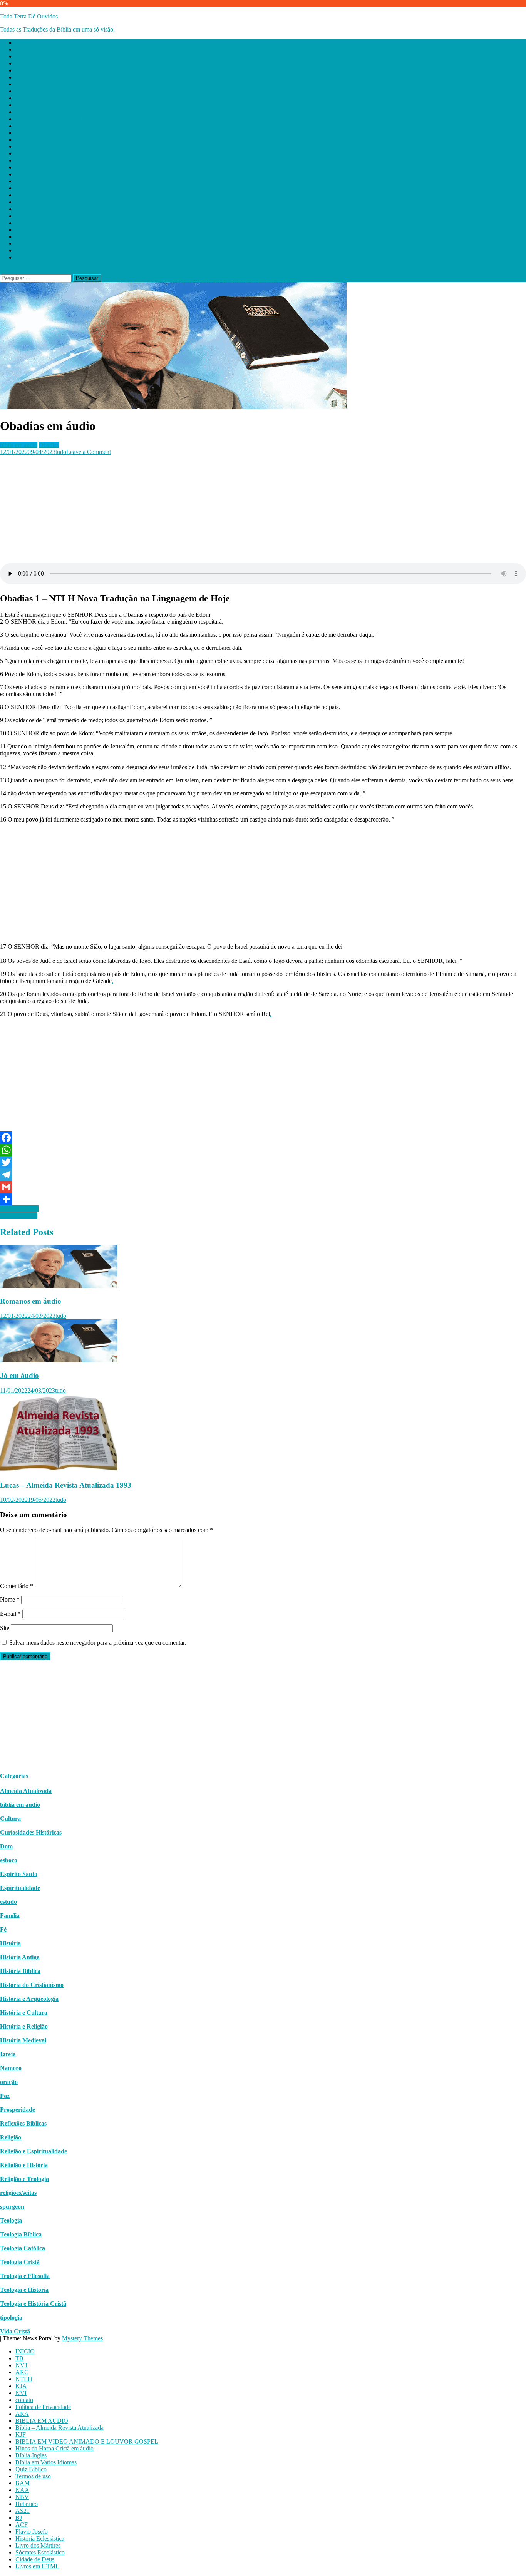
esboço (9, 1860)
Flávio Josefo (32, 223)
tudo (61, 452)
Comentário (17, 1586)
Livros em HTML (37, 257)
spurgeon (12, 2207)
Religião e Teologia (24, 2179)
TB (19, 49)
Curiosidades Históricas (31, 1832)
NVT (22, 56)
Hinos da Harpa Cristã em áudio (54, 140)
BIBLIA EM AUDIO (42, 112)
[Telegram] (263, 1175)
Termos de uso (33, 167)
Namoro (11, 2068)
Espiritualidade (20, 1888)
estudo (8, 1902)
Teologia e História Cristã (33, 2304)
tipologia (11, 2317)
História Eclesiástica (40, 230)
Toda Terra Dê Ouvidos (29, 16)
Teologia (11, 2220)
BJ (19, 209)
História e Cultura (24, 2013)
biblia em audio (19, 445)
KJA (21, 77)
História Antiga (20, 1957)
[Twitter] (263, 1162)
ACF (22, 216)
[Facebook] (263, 1138)
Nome (10, 1599)
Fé (3, 1929)
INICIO (25, 43)
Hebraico (27, 195)
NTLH (24, 70)
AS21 (23, 202)
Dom (6, 1846)
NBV (22, 188)
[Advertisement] (231, 509)
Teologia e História (24, 2290)
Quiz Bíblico (31, 160)
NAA (22, 181)
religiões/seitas (18, 2193)
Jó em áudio (19, 1375)
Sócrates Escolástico (40, 244)
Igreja (8, 2054)
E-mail (10, 1614)
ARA (22, 105)
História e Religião (24, 2026)
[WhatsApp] (263, 1150)
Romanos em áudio (31, 1301)
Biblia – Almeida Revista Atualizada (59, 119)
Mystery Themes (82, 2338)
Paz (5, 2096)
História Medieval (23, 2040)
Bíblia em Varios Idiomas (46, 153)
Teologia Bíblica (21, 2234)
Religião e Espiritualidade (34, 2151)
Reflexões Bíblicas (23, 2123)
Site (5, 1628)
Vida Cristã (15, 2331)
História (10, 1943)
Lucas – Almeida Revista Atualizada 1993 (66, 1485)
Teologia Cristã (20, 2262)
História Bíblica (20, 1971)
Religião (11, 2137)
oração (9, 2082)
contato (24, 91)
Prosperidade (18, 2110)
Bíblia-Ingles (31, 146)
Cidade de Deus (35, 250)
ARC (22, 63)
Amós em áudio (19, 1209)
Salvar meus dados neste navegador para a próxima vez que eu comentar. (98, 1643)
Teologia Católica (23, 2248)
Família (10, 1916)
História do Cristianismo (32, 1985)
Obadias (49, 445)
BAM (23, 174)
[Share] (263, 1199)
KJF (21, 126)
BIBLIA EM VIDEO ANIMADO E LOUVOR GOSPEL (87, 133)
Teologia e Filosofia (25, 2276)
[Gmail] (263, 1187)
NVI (21, 84)
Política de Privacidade (43, 98)
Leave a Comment (89, 452)
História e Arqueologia (29, 1999)
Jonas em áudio (19, 1216)
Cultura (10, 1819)
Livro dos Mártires (38, 237)
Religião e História (24, 2165)
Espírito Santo (19, 1874)
